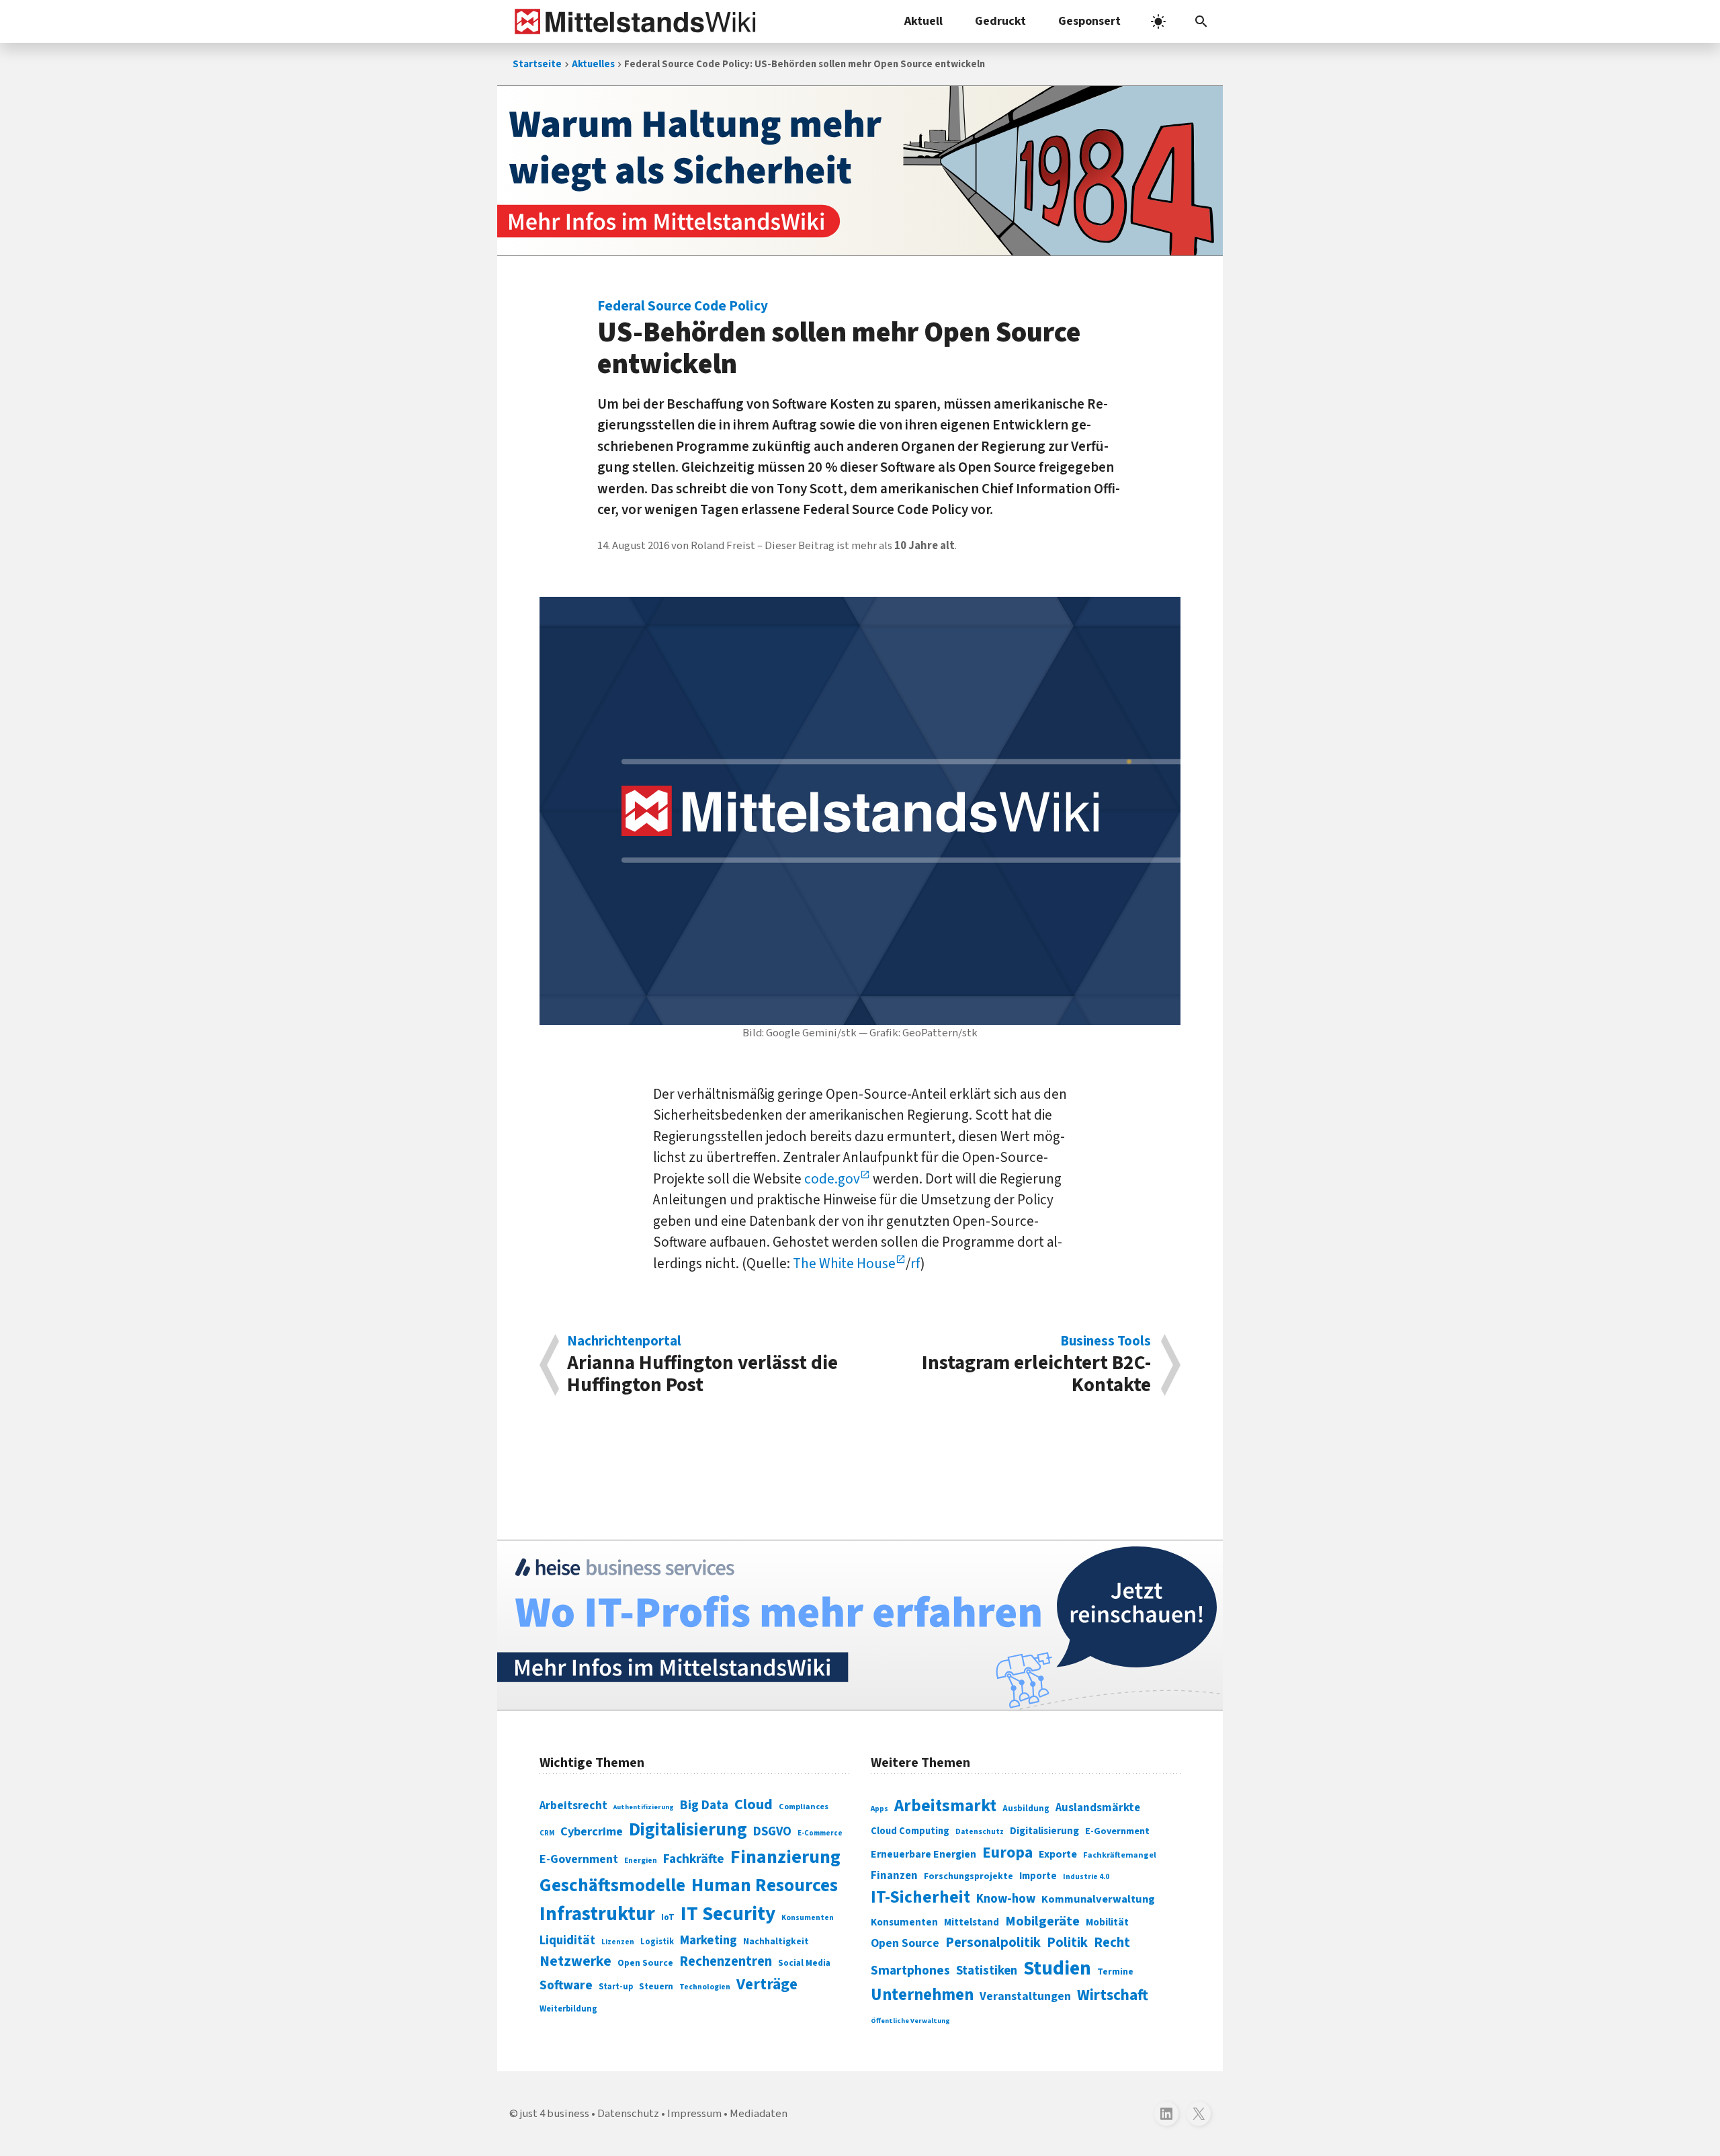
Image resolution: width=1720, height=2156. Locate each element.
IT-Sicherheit (920, 1897)
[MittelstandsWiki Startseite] (633, 22)
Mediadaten (759, 2114)
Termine (1115, 1972)
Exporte (1058, 1854)
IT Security (728, 1914)
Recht (1112, 1943)
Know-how (1006, 1899)
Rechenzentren (726, 1961)
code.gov (832, 1179)
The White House (844, 1263)
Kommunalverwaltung (1098, 1899)
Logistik (657, 1942)
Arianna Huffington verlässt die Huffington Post (702, 1365)
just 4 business (555, 2114)
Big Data (704, 1805)
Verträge (767, 1984)
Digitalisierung (688, 1830)
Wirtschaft (1113, 1995)
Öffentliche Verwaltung (910, 2021)
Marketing (708, 1941)
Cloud (754, 1805)
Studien (1057, 1968)
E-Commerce (820, 1833)
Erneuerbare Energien (923, 1854)
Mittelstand (972, 1922)
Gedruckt (1000, 21)
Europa (1007, 1853)
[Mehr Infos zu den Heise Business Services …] (860, 1625)
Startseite (537, 64)
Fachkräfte (694, 1859)
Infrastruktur (597, 1914)
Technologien (705, 1987)
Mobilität (1107, 1922)
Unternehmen (922, 1995)
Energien (641, 1861)
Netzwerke (575, 1961)
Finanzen (894, 1876)
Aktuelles (593, 64)
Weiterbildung (568, 2009)
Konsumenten (808, 1918)
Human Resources (765, 1885)
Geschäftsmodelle (612, 1885)
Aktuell (923, 21)
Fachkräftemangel (1120, 1855)
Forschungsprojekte (969, 1876)
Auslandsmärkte (1098, 1808)
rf (915, 1263)
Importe (1038, 1876)
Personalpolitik (993, 1943)
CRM (547, 1833)
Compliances (804, 1807)
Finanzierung (785, 1857)
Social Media (804, 1963)
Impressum (694, 2114)
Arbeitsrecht (573, 1806)
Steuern (656, 1987)
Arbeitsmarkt (945, 1806)
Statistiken (987, 1971)
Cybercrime (592, 1831)
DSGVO (772, 1832)
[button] (1201, 22)
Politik (1067, 1943)
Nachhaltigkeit (776, 1942)
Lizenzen (618, 1942)
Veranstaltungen (1025, 1996)
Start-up (616, 1987)
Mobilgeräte (1042, 1921)
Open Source (645, 1963)
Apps (879, 1809)
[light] (1158, 22)
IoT (668, 1917)
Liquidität (567, 1941)
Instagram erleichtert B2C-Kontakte (1036, 1365)
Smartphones (910, 1971)
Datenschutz (980, 1832)
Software (566, 1985)
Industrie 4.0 (1086, 1876)
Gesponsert (1089, 21)
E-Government (579, 1859)
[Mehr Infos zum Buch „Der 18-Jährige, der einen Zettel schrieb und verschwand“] (860, 171)
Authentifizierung (644, 1807)
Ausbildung (1026, 1809)
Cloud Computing (910, 1831)
